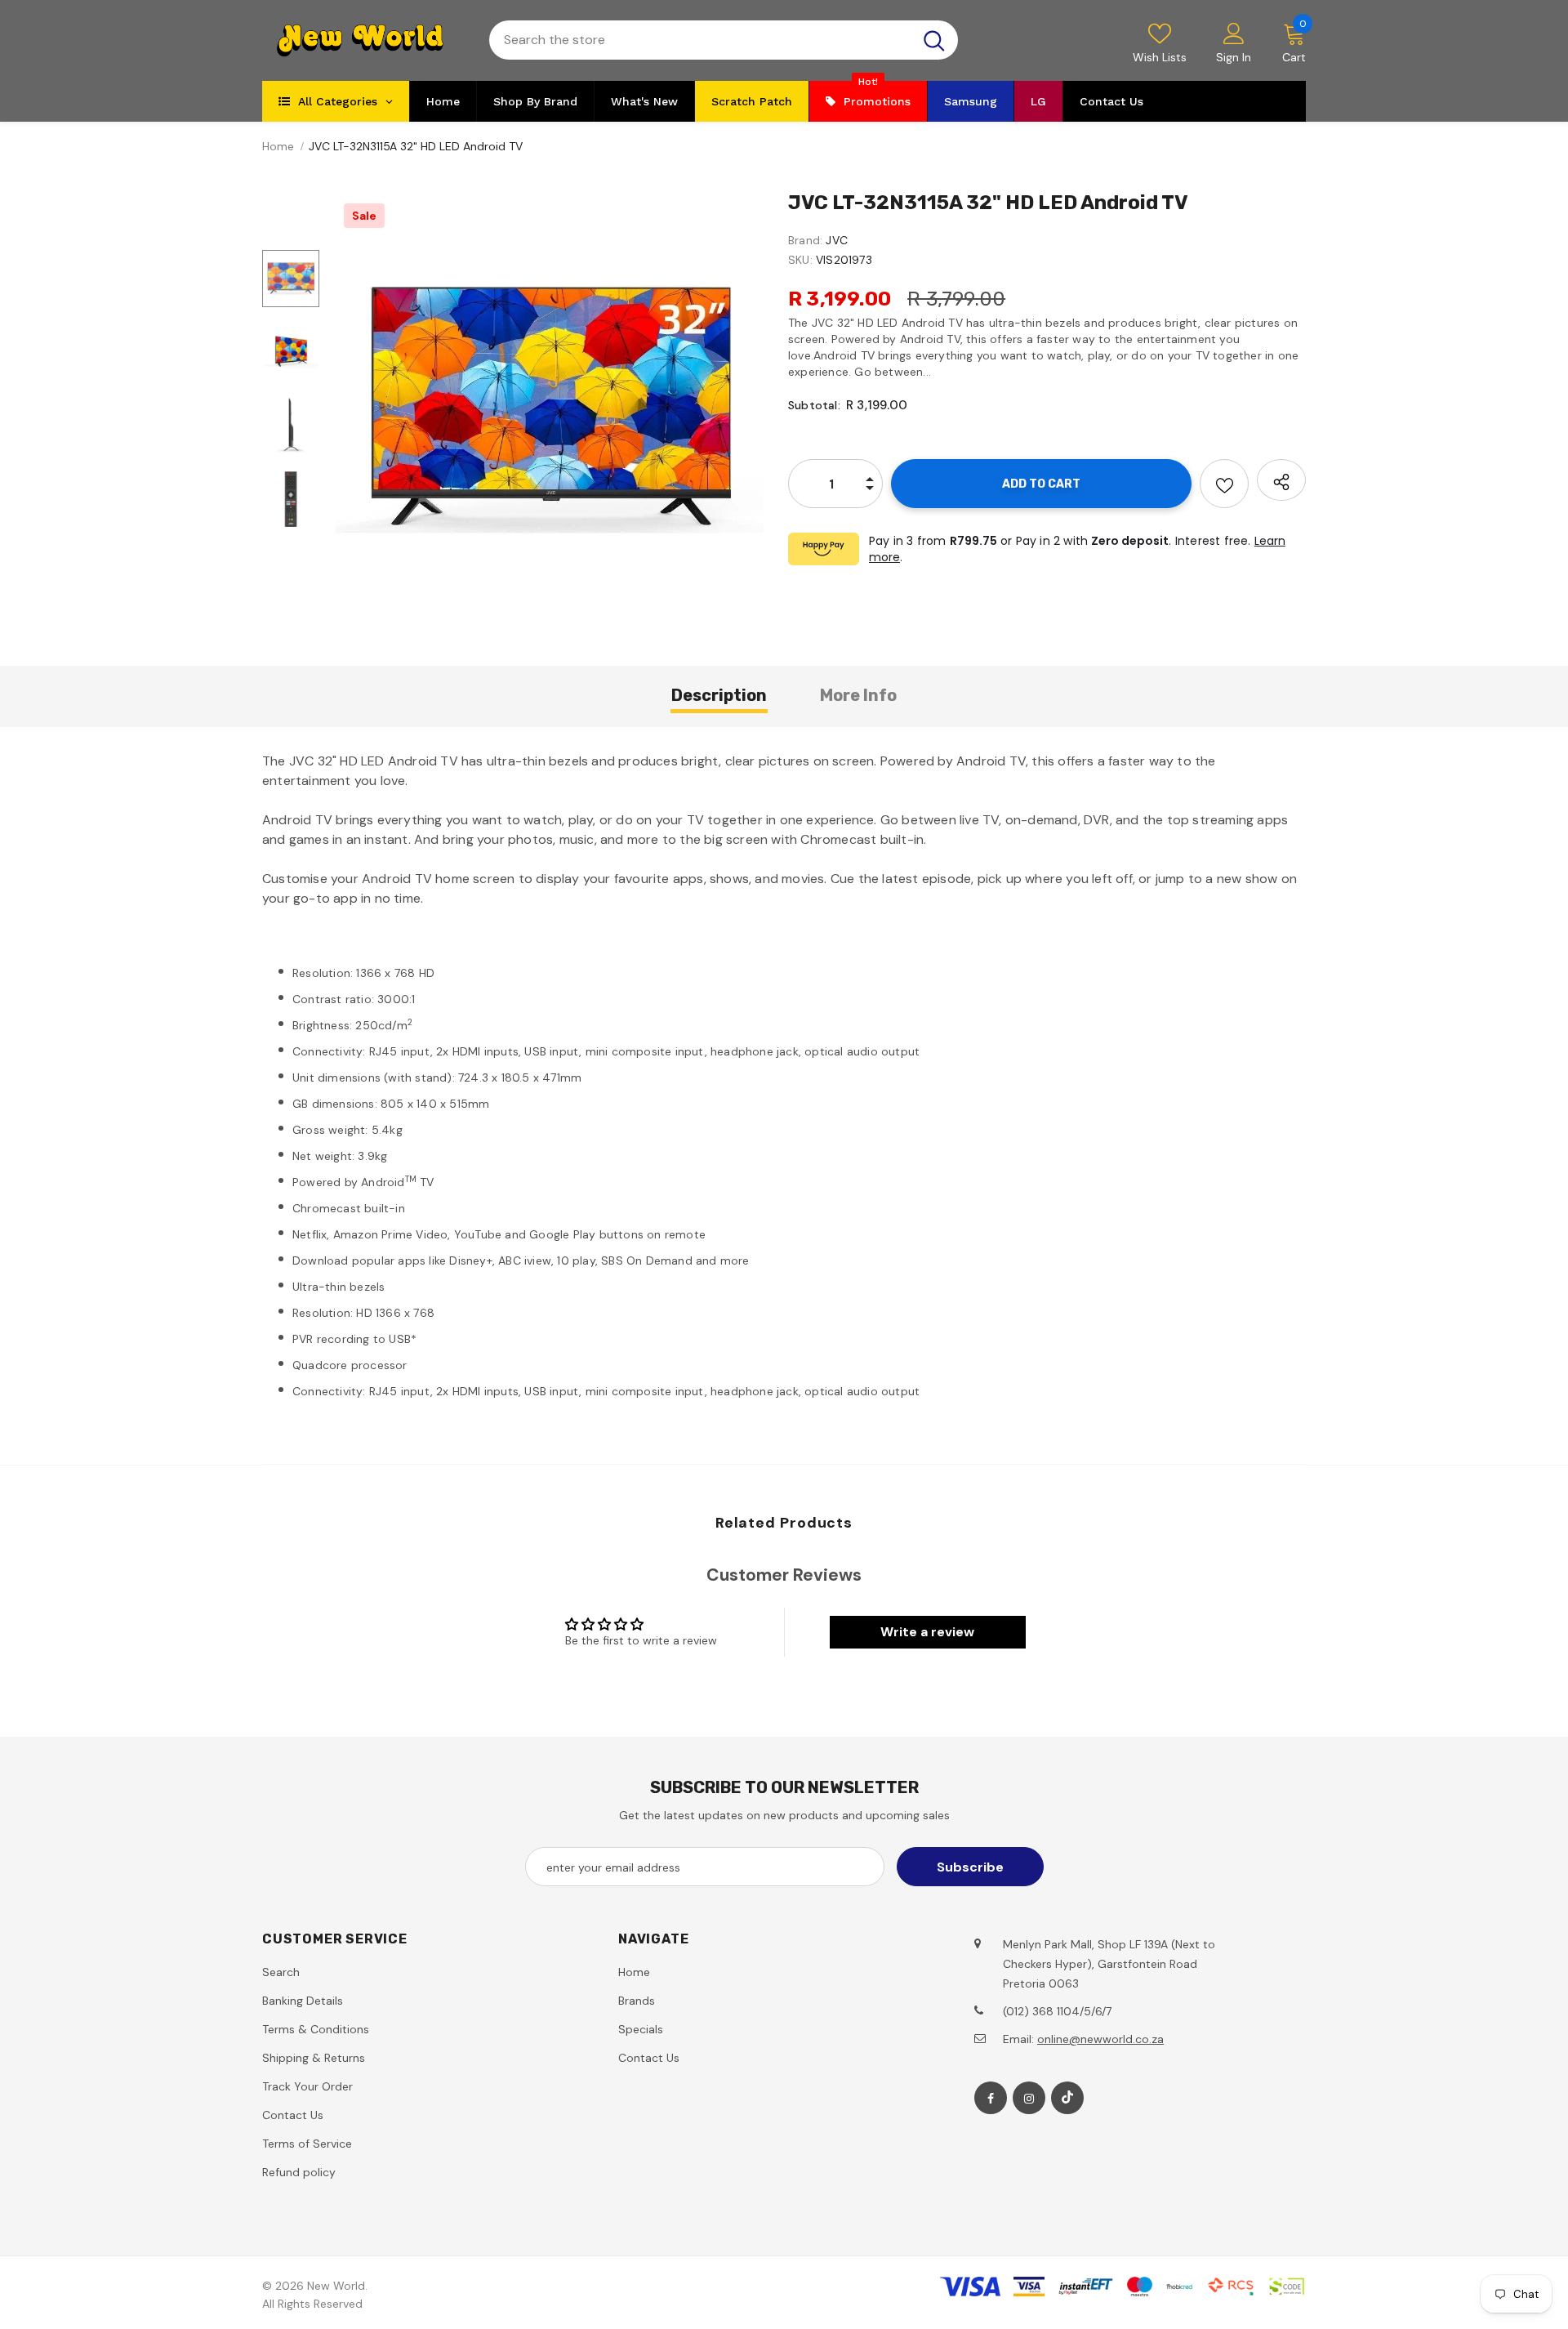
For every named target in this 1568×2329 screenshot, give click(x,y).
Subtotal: (814, 405)
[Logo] (363, 40)
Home (278, 146)
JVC (837, 240)
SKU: (800, 260)
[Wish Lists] (1224, 484)
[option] (550, 409)
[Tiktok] (1067, 2098)
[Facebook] (991, 2098)
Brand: (805, 240)
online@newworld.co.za (1100, 2039)
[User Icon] (1234, 33)
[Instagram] (1029, 2098)
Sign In (1234, 57)
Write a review (927, 1632)
